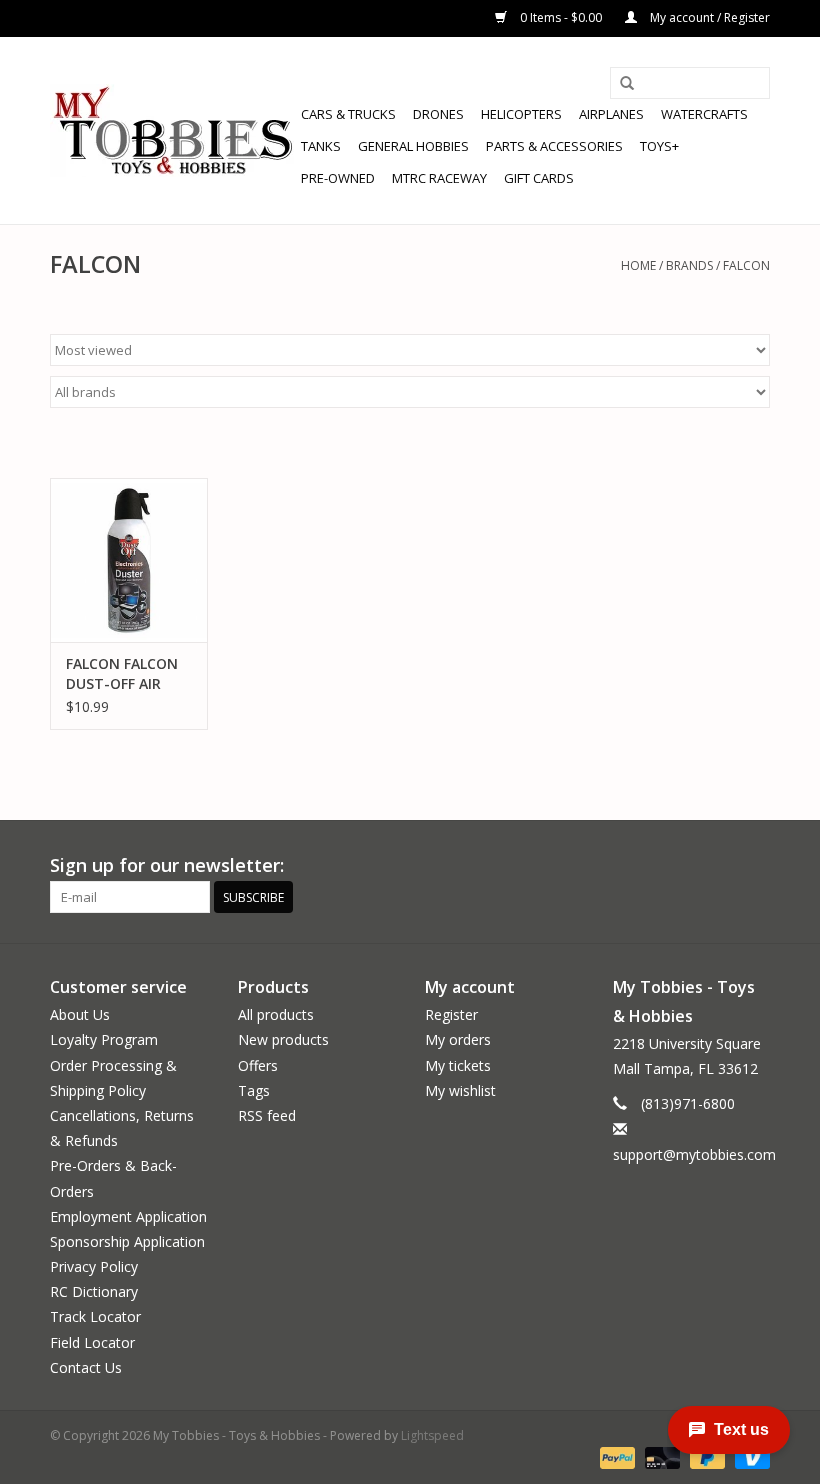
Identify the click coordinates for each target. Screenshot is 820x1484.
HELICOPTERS (521, 114)
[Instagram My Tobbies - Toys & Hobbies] (754, 866)
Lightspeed (432, 1435)
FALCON (746, 265)
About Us (80, 1014)
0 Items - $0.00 (561, 17)
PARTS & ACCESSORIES (554, 146)
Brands (689, 265)
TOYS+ (659, 146)
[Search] (627, 84)
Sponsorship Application (127, 1241)
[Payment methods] (615, 1456)
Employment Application (128, 1216)
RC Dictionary (94, 1291)
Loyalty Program (104, 1039)
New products (283, 1039)
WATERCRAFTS (704, 114)
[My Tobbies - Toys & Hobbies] (172, 130)
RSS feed (267, 1115)
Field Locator (92, 1342)
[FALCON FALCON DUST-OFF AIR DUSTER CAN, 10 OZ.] (129, 560)
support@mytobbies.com (694, 1154)
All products (276, 1014)
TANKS (321, 146)
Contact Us (86, 1367)
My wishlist (460, 1090)
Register (451, 1014)
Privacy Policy (94, 1266)
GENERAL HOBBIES (413, 146)
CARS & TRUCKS (348, 114)
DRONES (438, 114)
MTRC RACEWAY (439, 178)
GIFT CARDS (539, 178)
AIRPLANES (611, 114)
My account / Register (708, 17)
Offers (258, 1065)
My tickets (458, 1065)
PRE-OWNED (338, 178)
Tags (254, 1090)
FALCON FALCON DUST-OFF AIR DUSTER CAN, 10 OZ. (122, 674)
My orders (458, 1039)
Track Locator (95, 1316)
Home (638, 265)
